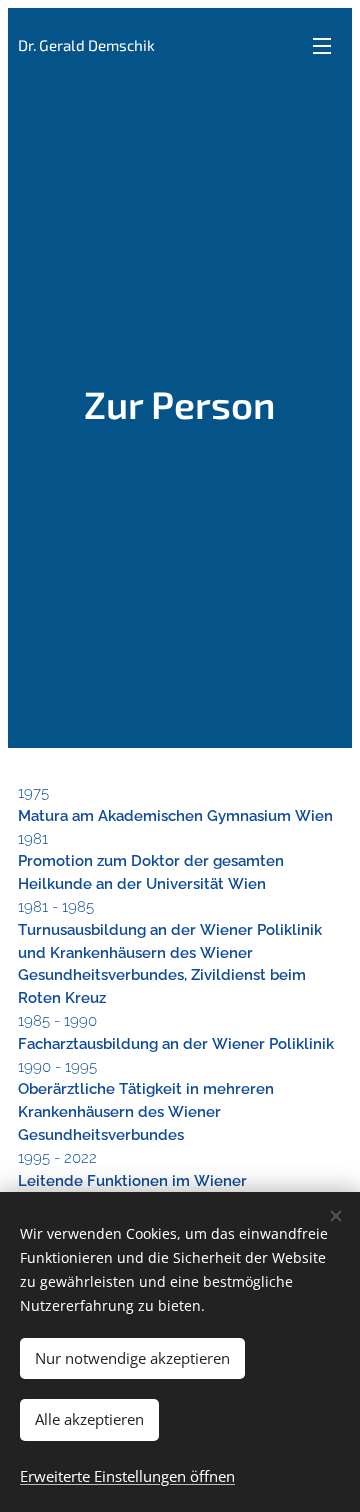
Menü (322, 45)
